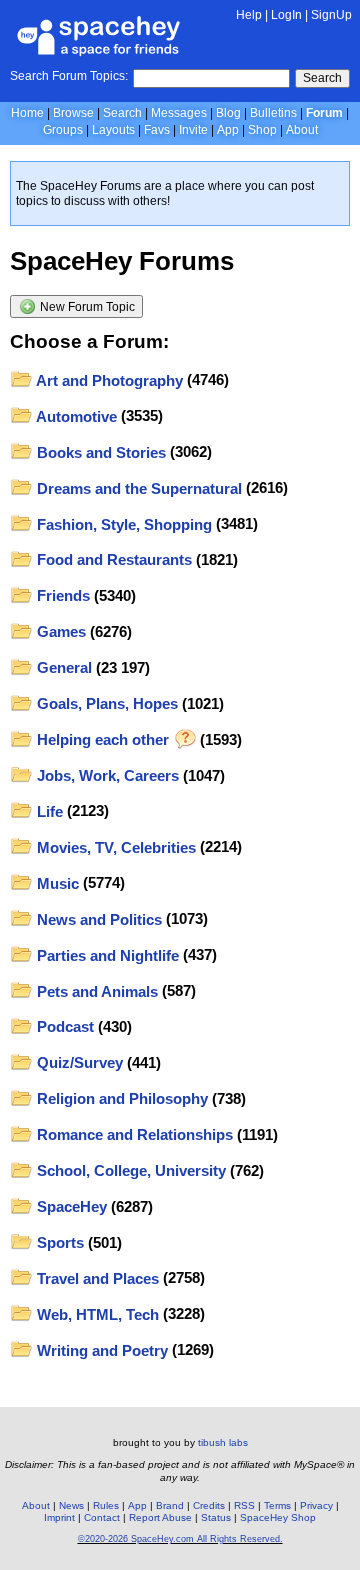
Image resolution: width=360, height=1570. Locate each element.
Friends (61, 595)
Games (59, 631)
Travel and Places (96, 1278)
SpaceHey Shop (278, 1517)
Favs (157, 130)
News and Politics (97, 919)
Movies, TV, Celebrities (114, 847)
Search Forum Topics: (69, 76)
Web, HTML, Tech (96, 1314)
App (228, 130)
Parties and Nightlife (106, 955)
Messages (179, 113)
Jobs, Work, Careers (106, 775)
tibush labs (223, 1442)
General (62, 667)
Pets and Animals (95, 991)
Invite (193, 130)
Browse (73, 113)
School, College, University (129, 1170)
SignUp (331, 15)
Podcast (63, 1026)
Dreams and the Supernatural (137, 488)
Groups (63, 130)
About (302, 130)
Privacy (316, 1505)
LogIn (286, 15)
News (71, 1505)
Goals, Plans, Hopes (105, 703)
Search (322, 78)
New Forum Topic (86, 307)
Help (249, 15)
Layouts (113, 130)
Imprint (59, 1517)
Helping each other (103, 739)
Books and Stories (99, 452)
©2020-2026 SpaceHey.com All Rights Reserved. (180, 1539)
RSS (244, 1505)
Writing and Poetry (100, 1350)
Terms (277, 1505)
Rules (106, 1505)
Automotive (75, 416)
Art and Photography (108, 380)
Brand (170, 1505)
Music (56, 883)
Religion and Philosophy (120, 1098)
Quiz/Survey (78, 1062)
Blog (228, 113)
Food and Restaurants (112, 559)
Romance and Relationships (133, 1134)
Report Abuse (160, 1517)
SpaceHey (70, 1206)
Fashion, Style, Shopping (122, 524)
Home (27, 113)
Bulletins (273, 113)
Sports (58, 1242)
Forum (324, 113)
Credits (209, 1505)
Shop (262, 130)
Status (216, 1517)
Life (48, 811)
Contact (102, 1517)
